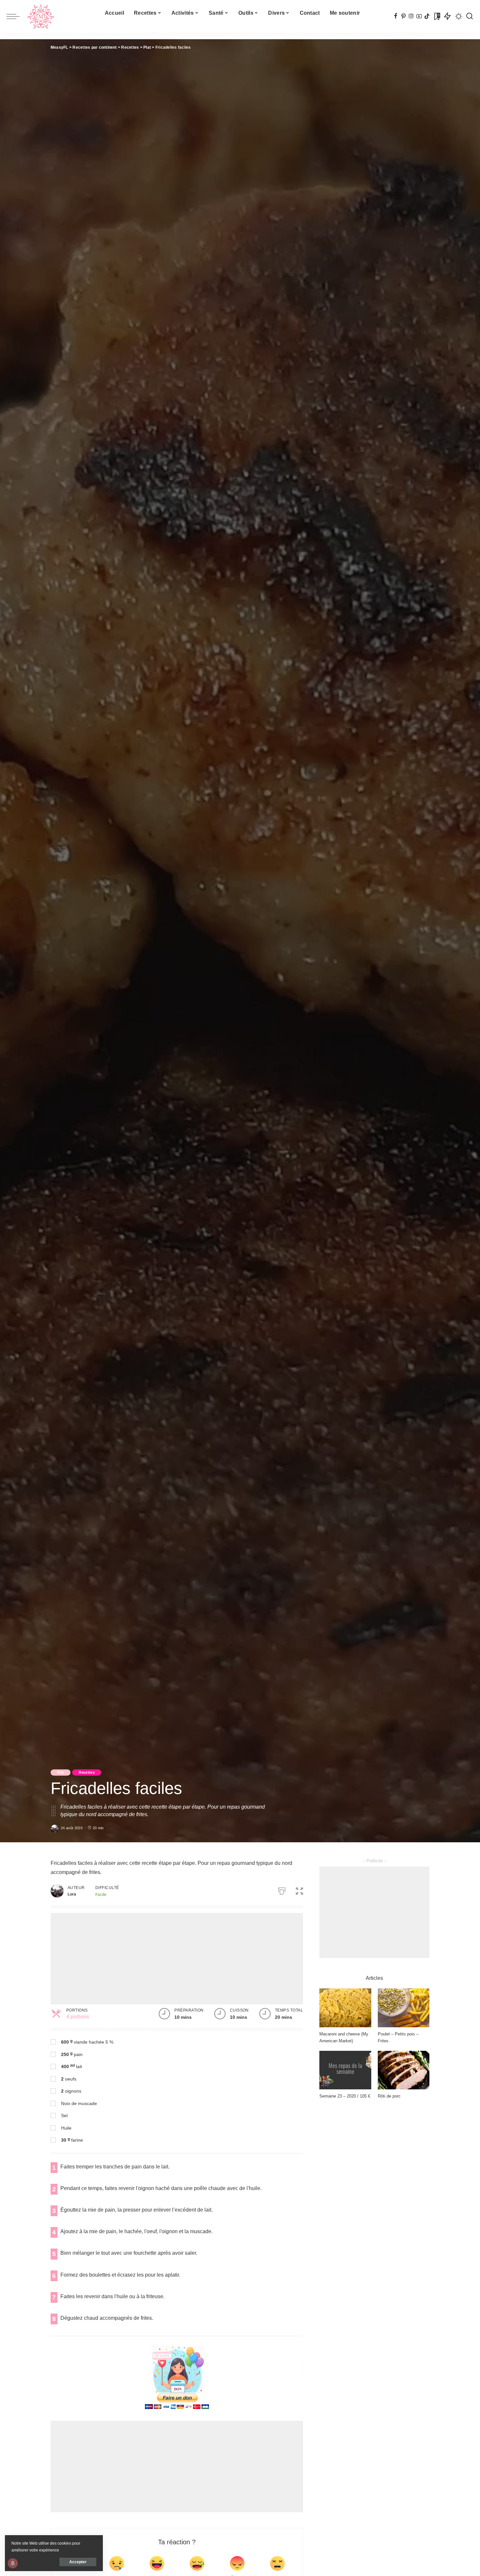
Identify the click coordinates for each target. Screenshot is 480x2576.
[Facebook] (396, 16)
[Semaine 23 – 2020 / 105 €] (345, 2070)
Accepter (78, 2562)
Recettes (87, 1772)
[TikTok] (427, 16)
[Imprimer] (282, 1890)
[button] (299, 1890)
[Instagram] (411, 16)
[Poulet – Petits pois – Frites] (404, 2008)
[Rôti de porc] (404, 2070)
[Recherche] (470, 16)
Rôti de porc (389, 2096)
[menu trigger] (16, 16)
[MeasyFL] (41, 16)
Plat (61, 1772)
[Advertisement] (177, 1959)
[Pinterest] (403, 16)
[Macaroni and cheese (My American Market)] (345, 2008)
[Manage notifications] (13, 2563)
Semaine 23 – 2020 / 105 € (345, 2096)
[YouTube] (419, 16)
